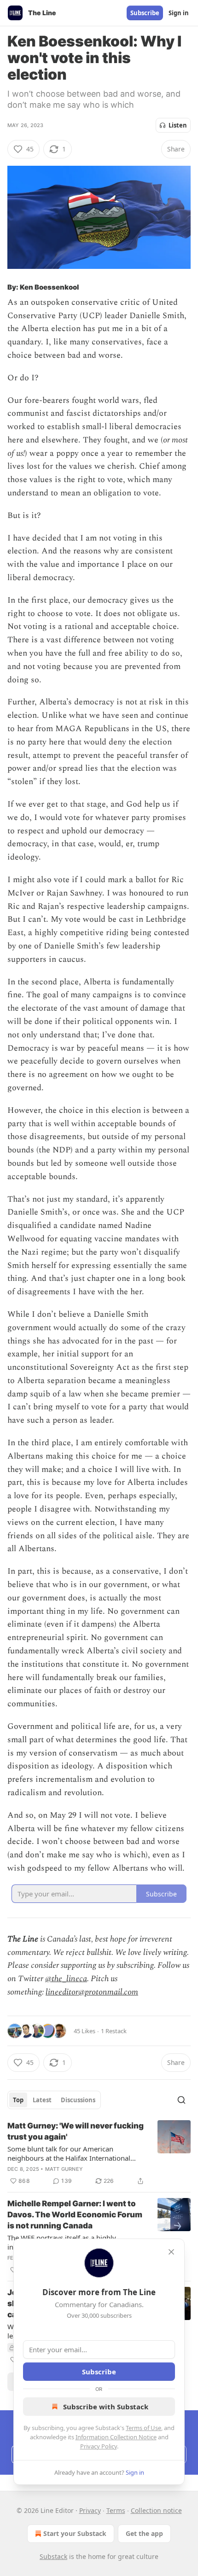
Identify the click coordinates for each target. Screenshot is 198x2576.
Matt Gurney (64, 2169)
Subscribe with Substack (106, 2407)
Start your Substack (75, 2533)
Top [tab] (18, 2100)
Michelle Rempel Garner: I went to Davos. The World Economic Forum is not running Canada (75, 2215)
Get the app (144, 2533)
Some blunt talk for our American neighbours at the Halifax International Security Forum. (69, 2153)
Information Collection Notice (116, 2437)
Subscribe (145, 13)
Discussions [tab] (78, 2100)
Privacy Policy (99, 2446)
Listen (178, 125)
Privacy (90, 2510)
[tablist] (54, 2100)
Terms (116, 2510)
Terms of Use (143, 2428)
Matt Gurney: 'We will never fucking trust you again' (76, 2131)
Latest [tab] (42, 2100)
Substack (53, 2556)
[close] (171, 2252)
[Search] (181, 2100)
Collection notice (156, 2510)
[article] (99, 2153)
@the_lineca (66, 1979)
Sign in (179, 13)
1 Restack (114, 2031)
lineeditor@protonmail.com (92, 1992)
